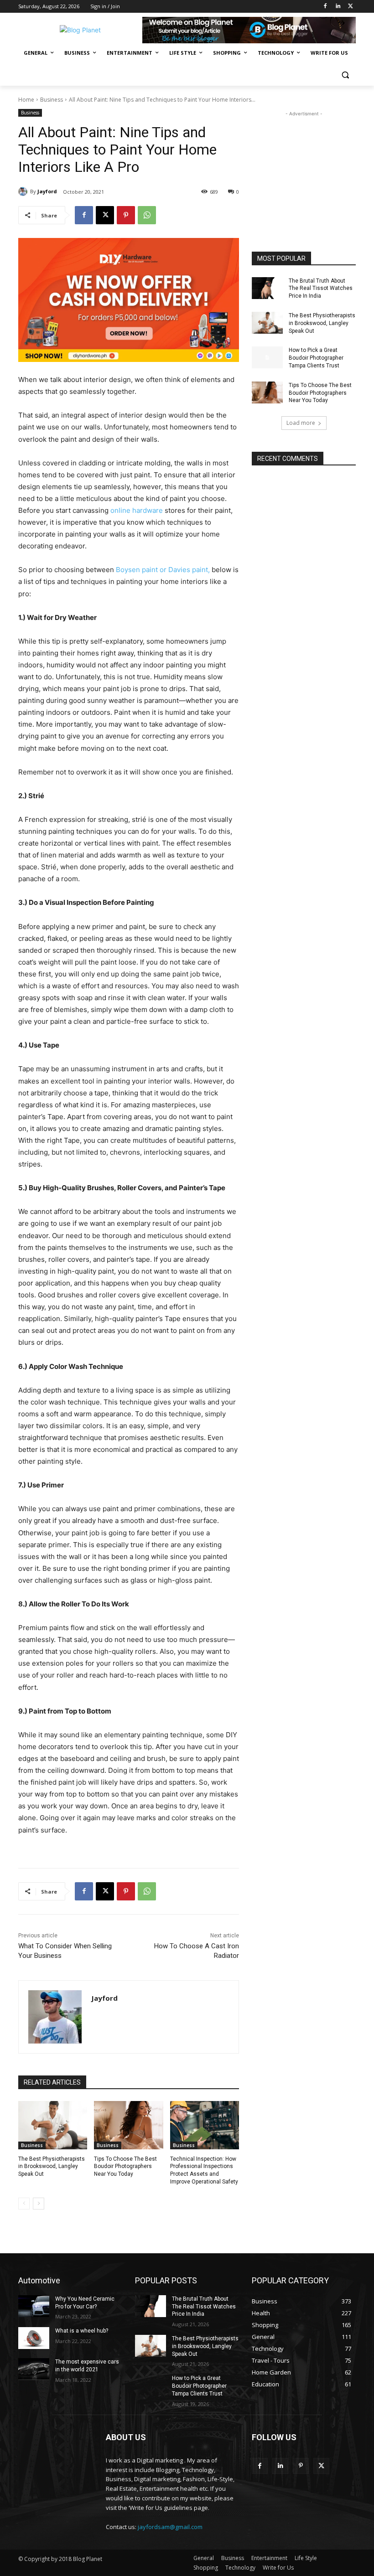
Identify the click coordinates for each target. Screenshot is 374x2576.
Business (52, 100)
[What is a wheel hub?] (34, 2338)
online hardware (137, 510)
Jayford (47, 191)
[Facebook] (325, 7)
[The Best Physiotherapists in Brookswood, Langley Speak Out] (53, 2125)
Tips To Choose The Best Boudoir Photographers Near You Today (125, 2167)
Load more (301, 423)
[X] (351, 7)
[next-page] (39, 2204)
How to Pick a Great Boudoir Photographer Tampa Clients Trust (316, 358)
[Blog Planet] (80, 30)
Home (26, 100)
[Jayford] (24, 191)
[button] (345, 75)
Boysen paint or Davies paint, (163, 570)
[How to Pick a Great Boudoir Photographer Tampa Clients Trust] (267, 357)
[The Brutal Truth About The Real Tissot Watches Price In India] (267, 288)
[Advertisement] (304, 164)
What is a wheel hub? (82, 2331)
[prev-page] (24, 2204)
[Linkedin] (338, 7)
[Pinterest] (126, 215)
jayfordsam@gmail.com (170, 2527)
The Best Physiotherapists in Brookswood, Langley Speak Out (52, 2167)
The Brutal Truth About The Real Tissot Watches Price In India (321, 289)
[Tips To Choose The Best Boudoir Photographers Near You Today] (128, 2125)
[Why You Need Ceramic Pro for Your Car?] (34, 2306)
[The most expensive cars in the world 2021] (34, 2369)
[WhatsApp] (147, 215)
